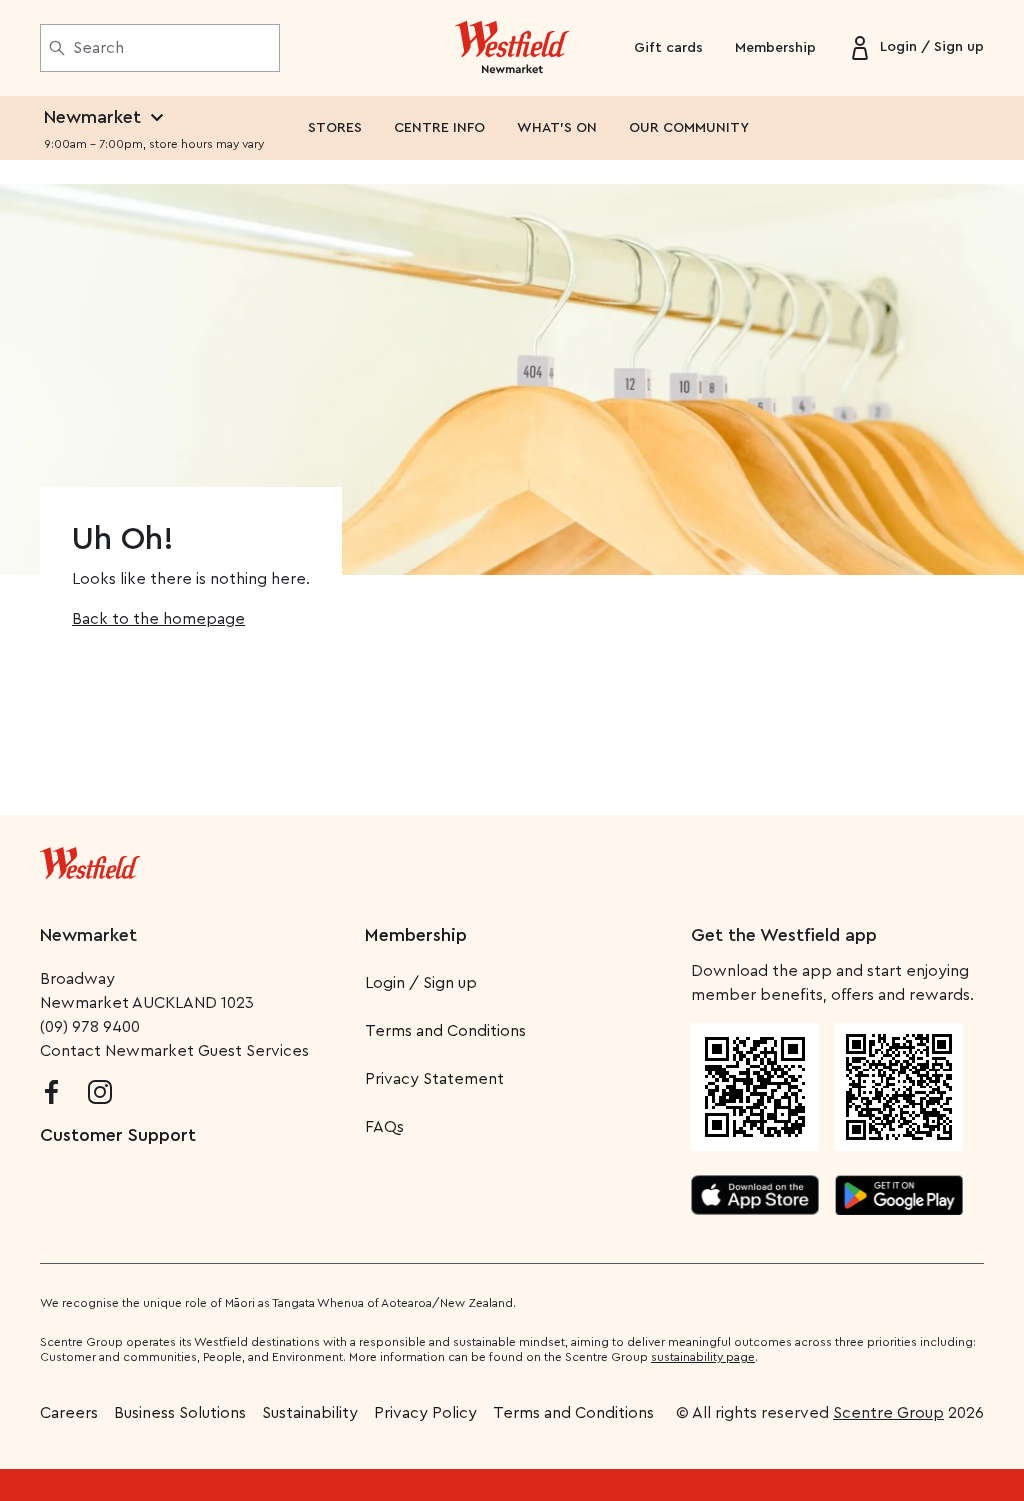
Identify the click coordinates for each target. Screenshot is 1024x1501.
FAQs (384, 1127)
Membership (775, 48)
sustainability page (703, 1357)
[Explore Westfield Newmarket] (512, 48)
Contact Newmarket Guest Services (174, 1051)
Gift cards (668, 48)
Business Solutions (180, 1413)
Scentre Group (888, 1413)
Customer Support (118, 1135)
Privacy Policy (425, 1413)
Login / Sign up (421, 983)
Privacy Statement (434, 1079)
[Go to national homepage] (90, 859)
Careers (69, 1413)
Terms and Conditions (445, 1031)
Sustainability (310, 1413)
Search (98, 48)
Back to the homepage (158, 619)
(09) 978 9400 (90, 1027)
